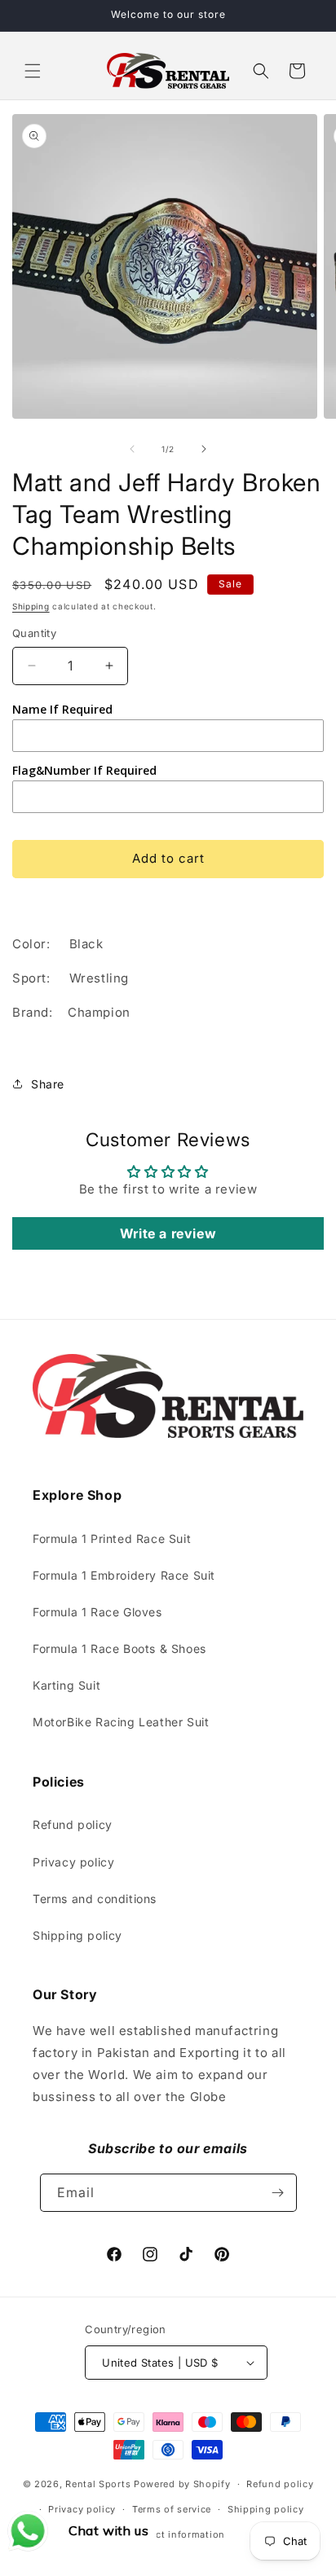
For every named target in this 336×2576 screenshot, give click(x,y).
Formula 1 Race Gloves (97, 1612)
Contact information (176, 2534)
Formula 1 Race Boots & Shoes (119, 1648)
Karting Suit (66, 1685)
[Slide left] (132, 449)
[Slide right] (204, 449)
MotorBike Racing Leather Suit (121, 1722)
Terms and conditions (95, 1899)
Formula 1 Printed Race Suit (112, 1539)
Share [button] (48, 1084)
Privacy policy (73, 1862)
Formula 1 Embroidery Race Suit (124, 1575)
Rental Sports (98, 2484)
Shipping (31, 606)
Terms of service (172, 2509)
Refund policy (73, 1824)
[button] (33, 71)
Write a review (168, 1233)
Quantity (34, 633)
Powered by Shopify (182, 2484)
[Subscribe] (278, 2193)
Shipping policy (77, 1935)
